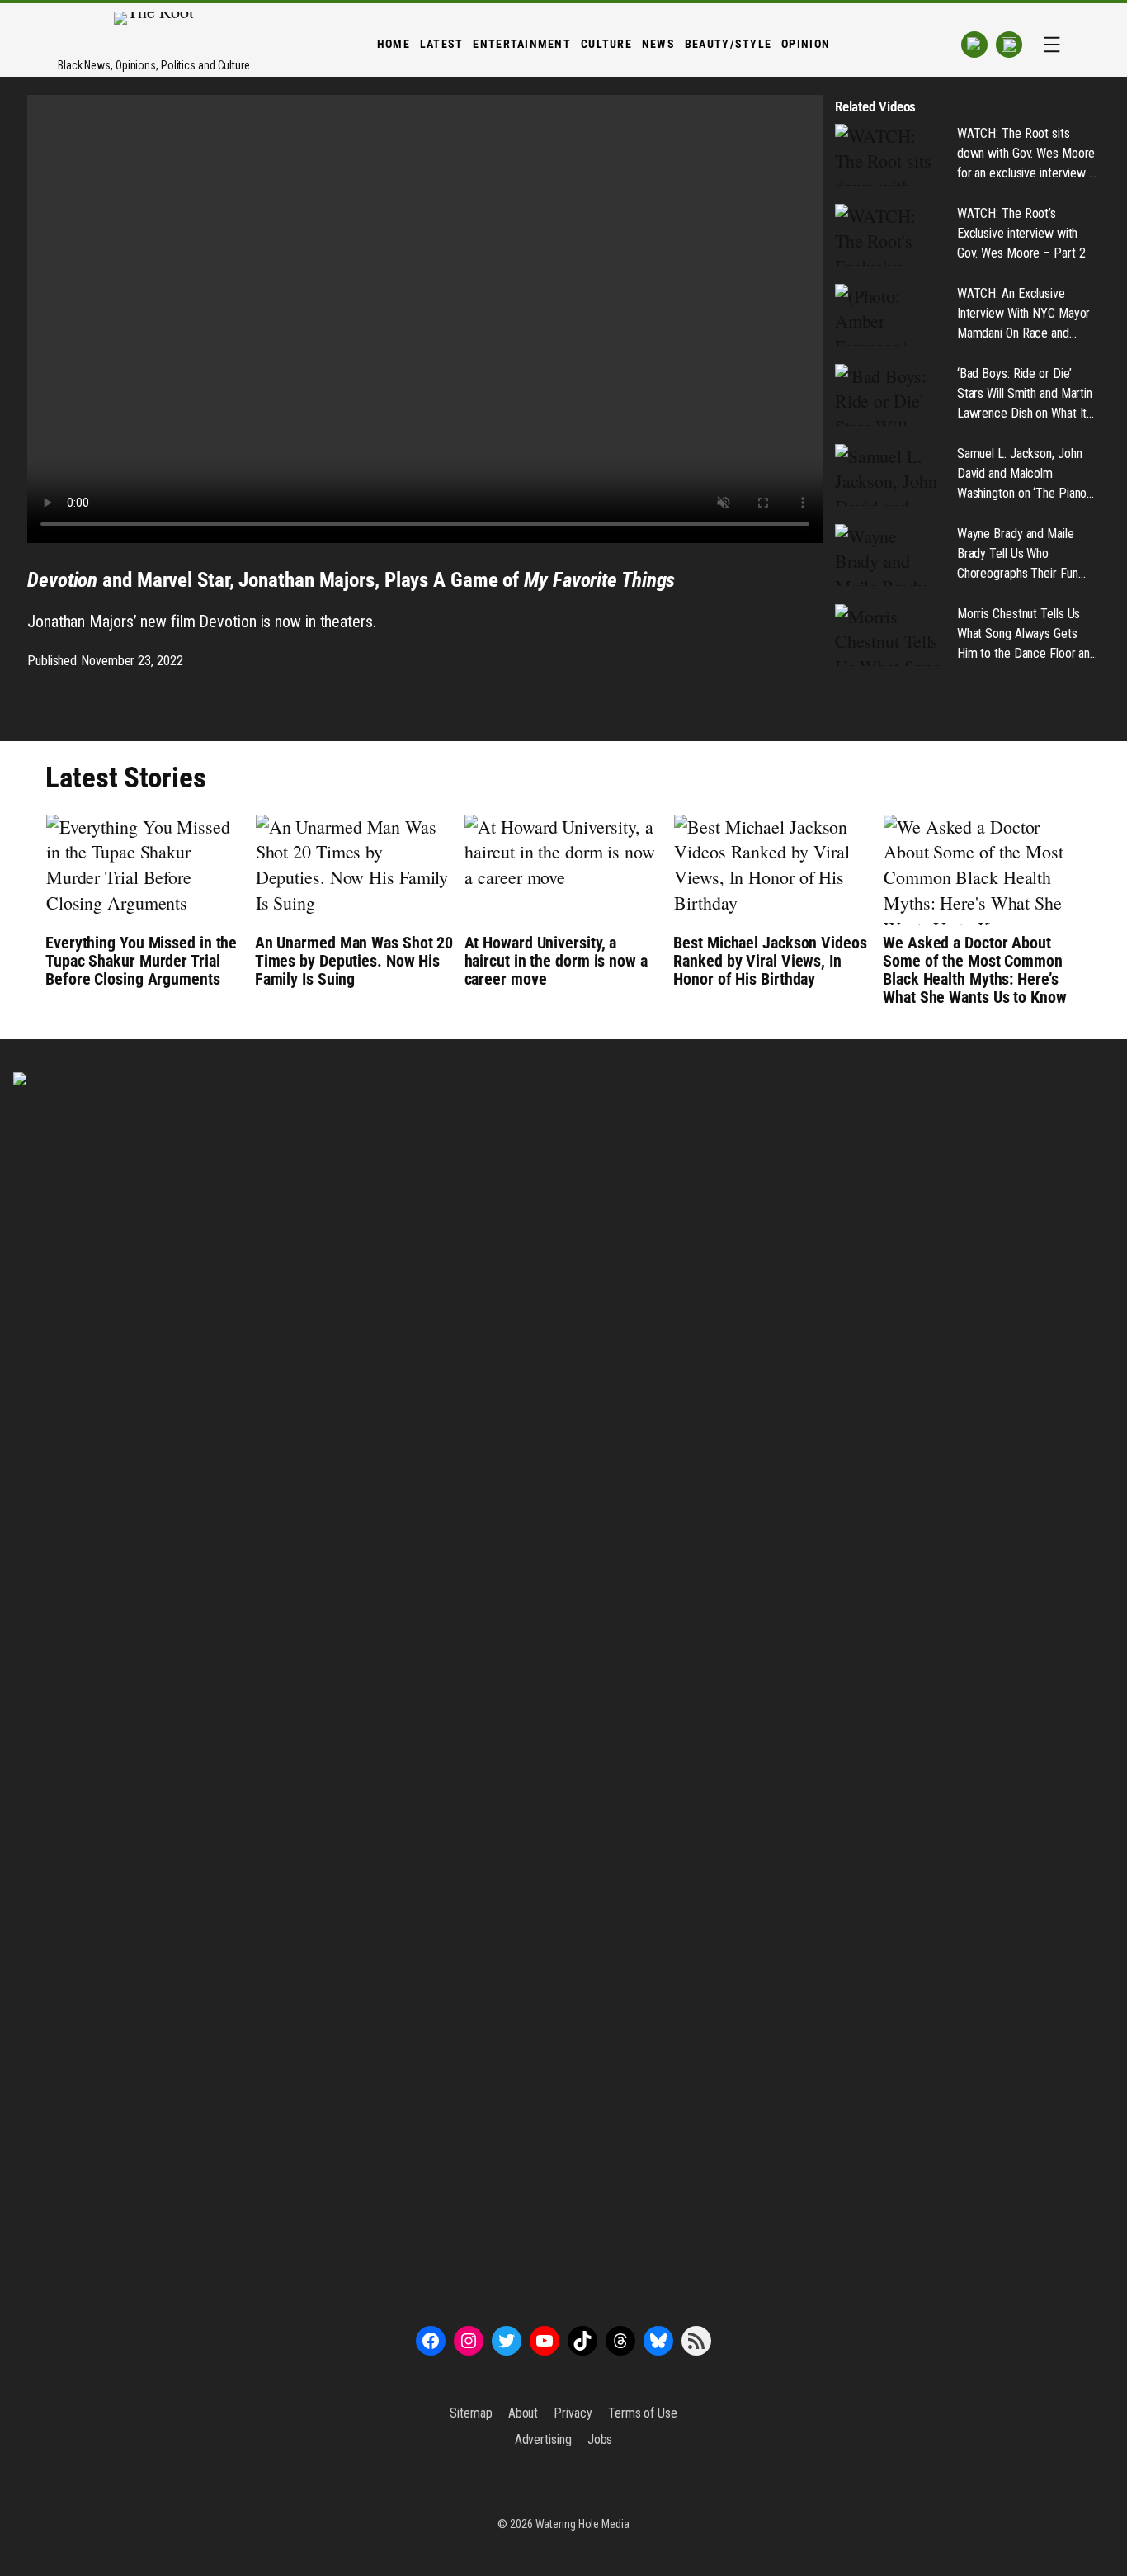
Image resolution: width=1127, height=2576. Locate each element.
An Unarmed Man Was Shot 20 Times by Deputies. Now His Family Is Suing (354, 961)
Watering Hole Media (582, 2524)
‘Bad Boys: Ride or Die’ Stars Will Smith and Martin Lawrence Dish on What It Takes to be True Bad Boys (1026, 395)
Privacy (573, 2413)
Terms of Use (643, 2413)
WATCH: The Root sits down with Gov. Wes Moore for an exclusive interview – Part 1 (1027, 154)
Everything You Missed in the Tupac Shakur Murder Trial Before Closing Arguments (141, 961)
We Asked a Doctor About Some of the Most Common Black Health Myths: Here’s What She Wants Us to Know (975, 970)
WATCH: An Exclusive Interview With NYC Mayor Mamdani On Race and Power (1024, 314)
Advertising (543, 2439)
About (523, 2413)
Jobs (600, 2439)
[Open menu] (1052, 45)
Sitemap (471, 2413)
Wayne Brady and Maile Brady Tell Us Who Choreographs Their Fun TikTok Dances (1018, 555)
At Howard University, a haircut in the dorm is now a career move (556, 961)
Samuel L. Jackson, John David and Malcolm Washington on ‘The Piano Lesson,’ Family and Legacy (1026, 475)
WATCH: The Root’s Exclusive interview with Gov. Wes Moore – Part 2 (1021, 233)
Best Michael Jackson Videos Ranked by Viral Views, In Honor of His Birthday (770, 961)
